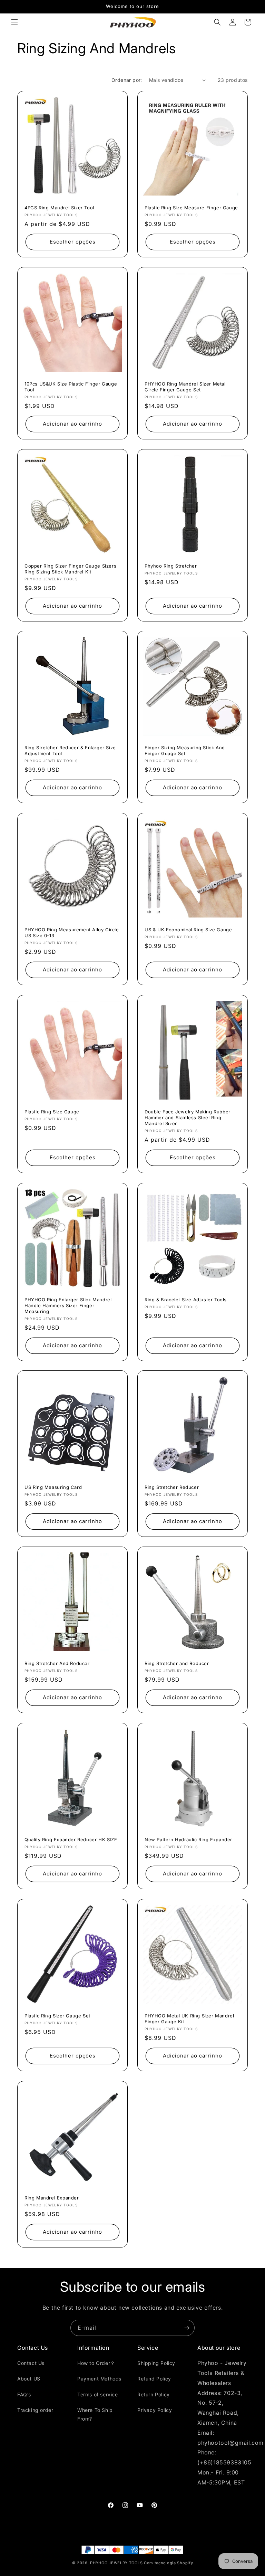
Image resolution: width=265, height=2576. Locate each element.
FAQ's (24, 2394)
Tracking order (35, 2410)
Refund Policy (154, 2379)
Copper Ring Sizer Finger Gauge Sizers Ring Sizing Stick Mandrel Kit (70, 569)
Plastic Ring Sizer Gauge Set (57, 2016)
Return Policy (154, 2394)
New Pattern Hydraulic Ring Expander (188, 1840)
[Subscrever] (187, 2328)
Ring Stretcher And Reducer (57, 1663)
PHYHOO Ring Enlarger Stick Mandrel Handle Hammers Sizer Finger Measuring (68, 1305)
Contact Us (31, 2363)
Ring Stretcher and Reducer (177, 1663)
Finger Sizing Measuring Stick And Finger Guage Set (185, 750)
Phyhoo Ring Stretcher (171, 566)
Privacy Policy (155, 2410)
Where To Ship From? (95, 2414)
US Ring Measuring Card (53, 1487)
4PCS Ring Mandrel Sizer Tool (59, 208)
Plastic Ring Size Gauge (52, 1112)
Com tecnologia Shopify (168, 2563)
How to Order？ (96, 2363)
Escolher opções (73, 242)
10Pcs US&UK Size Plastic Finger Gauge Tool (71, 387)
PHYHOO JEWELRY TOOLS (116, 2563)
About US (29, 2379)
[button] (14, 22)
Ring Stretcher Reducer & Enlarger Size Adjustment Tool (70, 750)
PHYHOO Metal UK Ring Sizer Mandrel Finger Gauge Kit (189, 2019)
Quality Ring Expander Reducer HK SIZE (71, 1840)
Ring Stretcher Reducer (172, 1487)
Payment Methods (99, 2379)
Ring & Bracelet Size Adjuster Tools (186, 1300)
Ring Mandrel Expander (52, 2198)
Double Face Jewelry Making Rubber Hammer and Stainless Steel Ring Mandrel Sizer (188, 1118)
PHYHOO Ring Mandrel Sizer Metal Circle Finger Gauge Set (185, 387)
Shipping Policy (156, 2363)
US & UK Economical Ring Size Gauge (188, 930)
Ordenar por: (127, 80)
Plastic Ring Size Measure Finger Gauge (191, 208)
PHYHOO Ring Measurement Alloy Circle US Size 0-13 (72, 933)
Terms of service (98, 2394)
